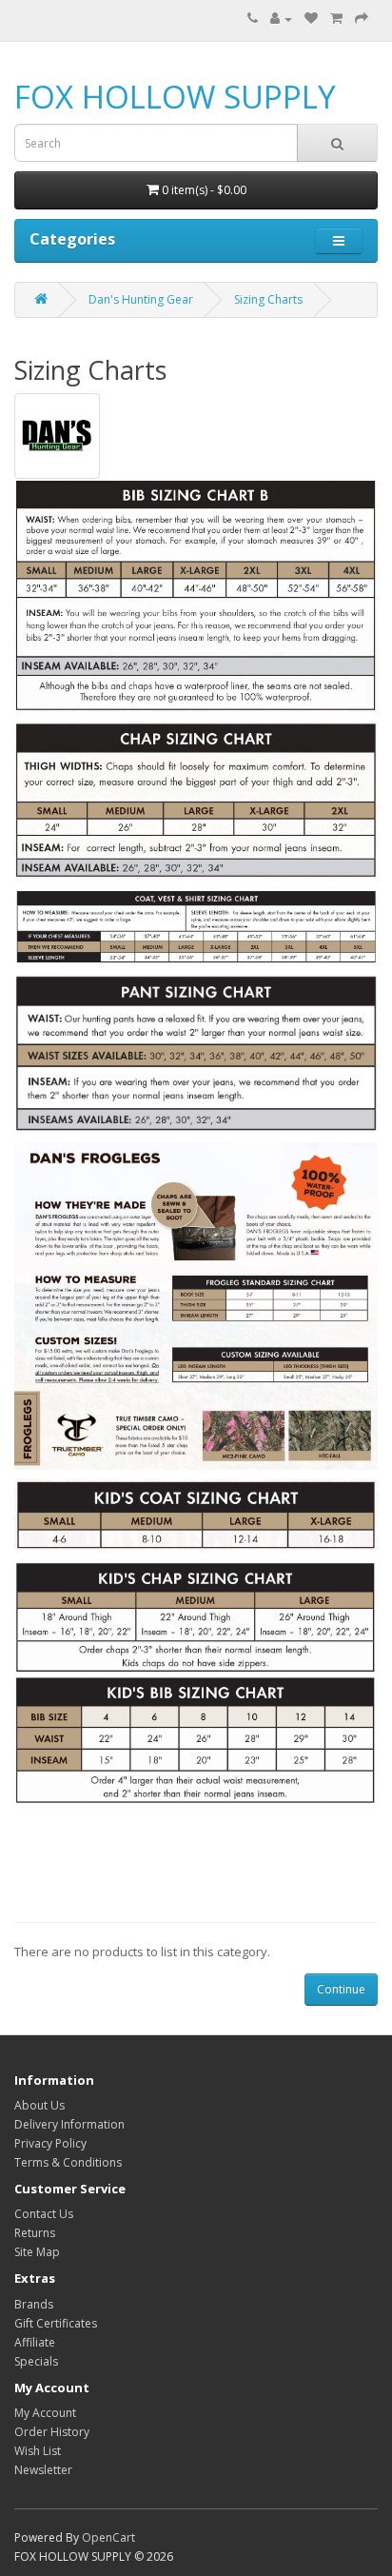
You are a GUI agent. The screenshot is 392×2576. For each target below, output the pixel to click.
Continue (341, 1989)
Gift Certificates (56, 2323)
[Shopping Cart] (336, 19)
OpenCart (108, 2537)
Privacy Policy (50, 2143)
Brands (34, 2304)
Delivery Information (69, 2124)
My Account (45, 2413)
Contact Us (44, 2214)
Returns (35, 2233)
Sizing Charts (268, 299)
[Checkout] (362, 19)
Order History (52, 2432)
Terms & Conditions (68, 2162)
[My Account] (281, 19)
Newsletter (43, 2470)
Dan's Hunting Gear (141, 299)
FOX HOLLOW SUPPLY (175, 97)
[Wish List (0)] (311, 19)
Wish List (38, 2451)
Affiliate (35, 2342)
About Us (39, 2105)
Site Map (37, 2252)
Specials (36, 2361)
